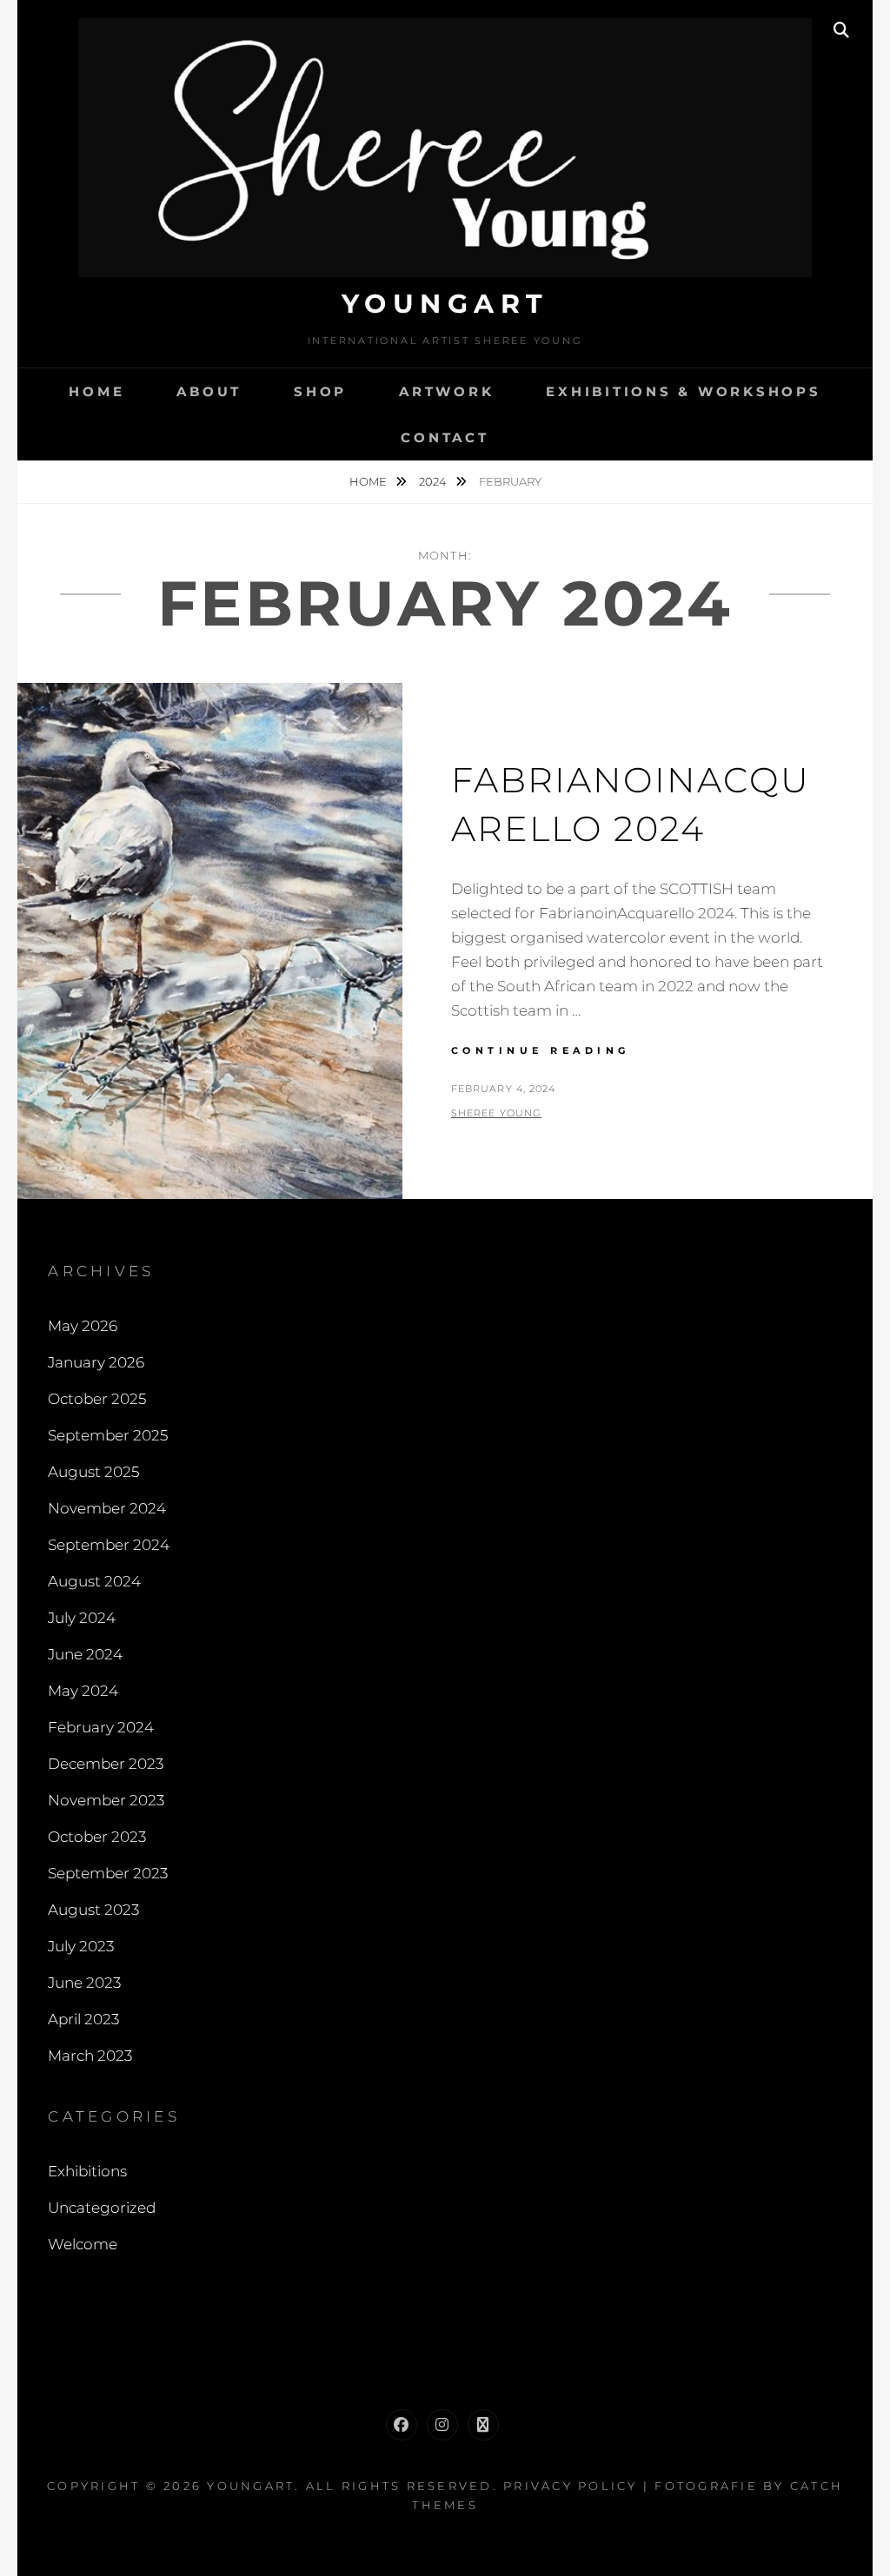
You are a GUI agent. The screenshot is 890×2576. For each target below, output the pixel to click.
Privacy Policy (571, 2486)
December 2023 (106, 1764)
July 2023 (81, 1946)
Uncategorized (102, 2208)
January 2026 (96, 1362)
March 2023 (90, 2056)
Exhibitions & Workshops (683, 391)
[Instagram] (442, 2425)
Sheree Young (496, 1113)
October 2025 (97, 1399)
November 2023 (106, 1800)
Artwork (446, 391)
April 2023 (83, 2019)
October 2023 (97, 1837)
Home (96, 391)
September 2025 (108, 1435)
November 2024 (107, 1508)
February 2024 (101, 1727)
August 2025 (93, 1472)
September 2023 (108, 1873)
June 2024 (85, 1654)
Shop (320, 391)
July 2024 (82, 1618)
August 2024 (94, 1581)
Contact (445, 437)
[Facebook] (402, 2425)
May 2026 (83, 1326)
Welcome (83, 2244)
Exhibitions (87, 2171)
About (209, 391)
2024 (434, 481)
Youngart (445, 304)
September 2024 (109, 1545)
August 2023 (93, 1910)
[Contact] (483, 2425)
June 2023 (84, 1983)
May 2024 (83, 1691)
